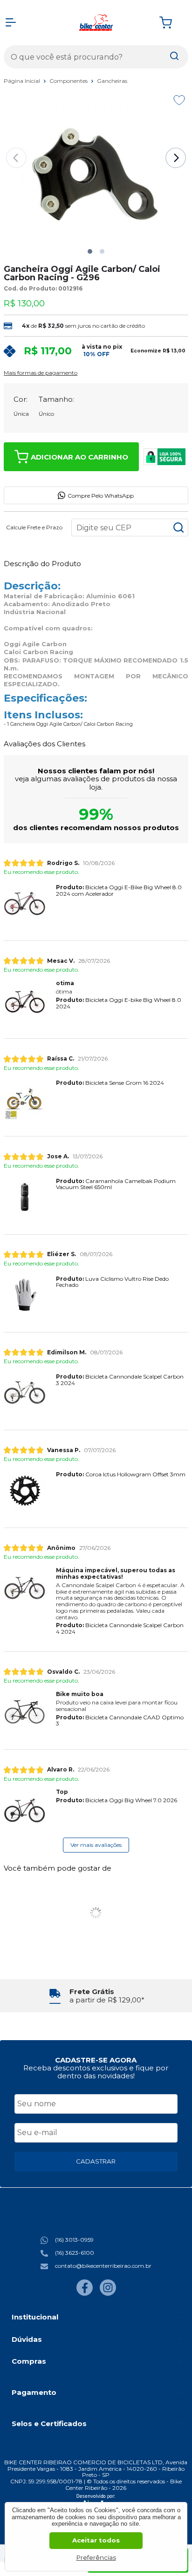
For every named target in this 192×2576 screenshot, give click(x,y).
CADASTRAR (96, 2161)
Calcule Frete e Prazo (34, 527)
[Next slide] (176, 158)
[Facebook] (85, 2294)
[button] (90, 251)
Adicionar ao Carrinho (79, 457)
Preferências (96, 2557)
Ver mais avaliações (96, 1845)
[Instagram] (108, 2294)
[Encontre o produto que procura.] (174, 57)
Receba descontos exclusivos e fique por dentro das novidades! (96, 2072)
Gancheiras (112, 81)
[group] (96, 1996)
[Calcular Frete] (178, 527)
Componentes (69, 81)
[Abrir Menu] (11, 22)
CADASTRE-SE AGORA (96, 2060)
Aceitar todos (96, 2540)
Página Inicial (23, 81)
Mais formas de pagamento (41, 373)
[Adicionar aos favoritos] (179, 100)
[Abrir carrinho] (171, 23)
